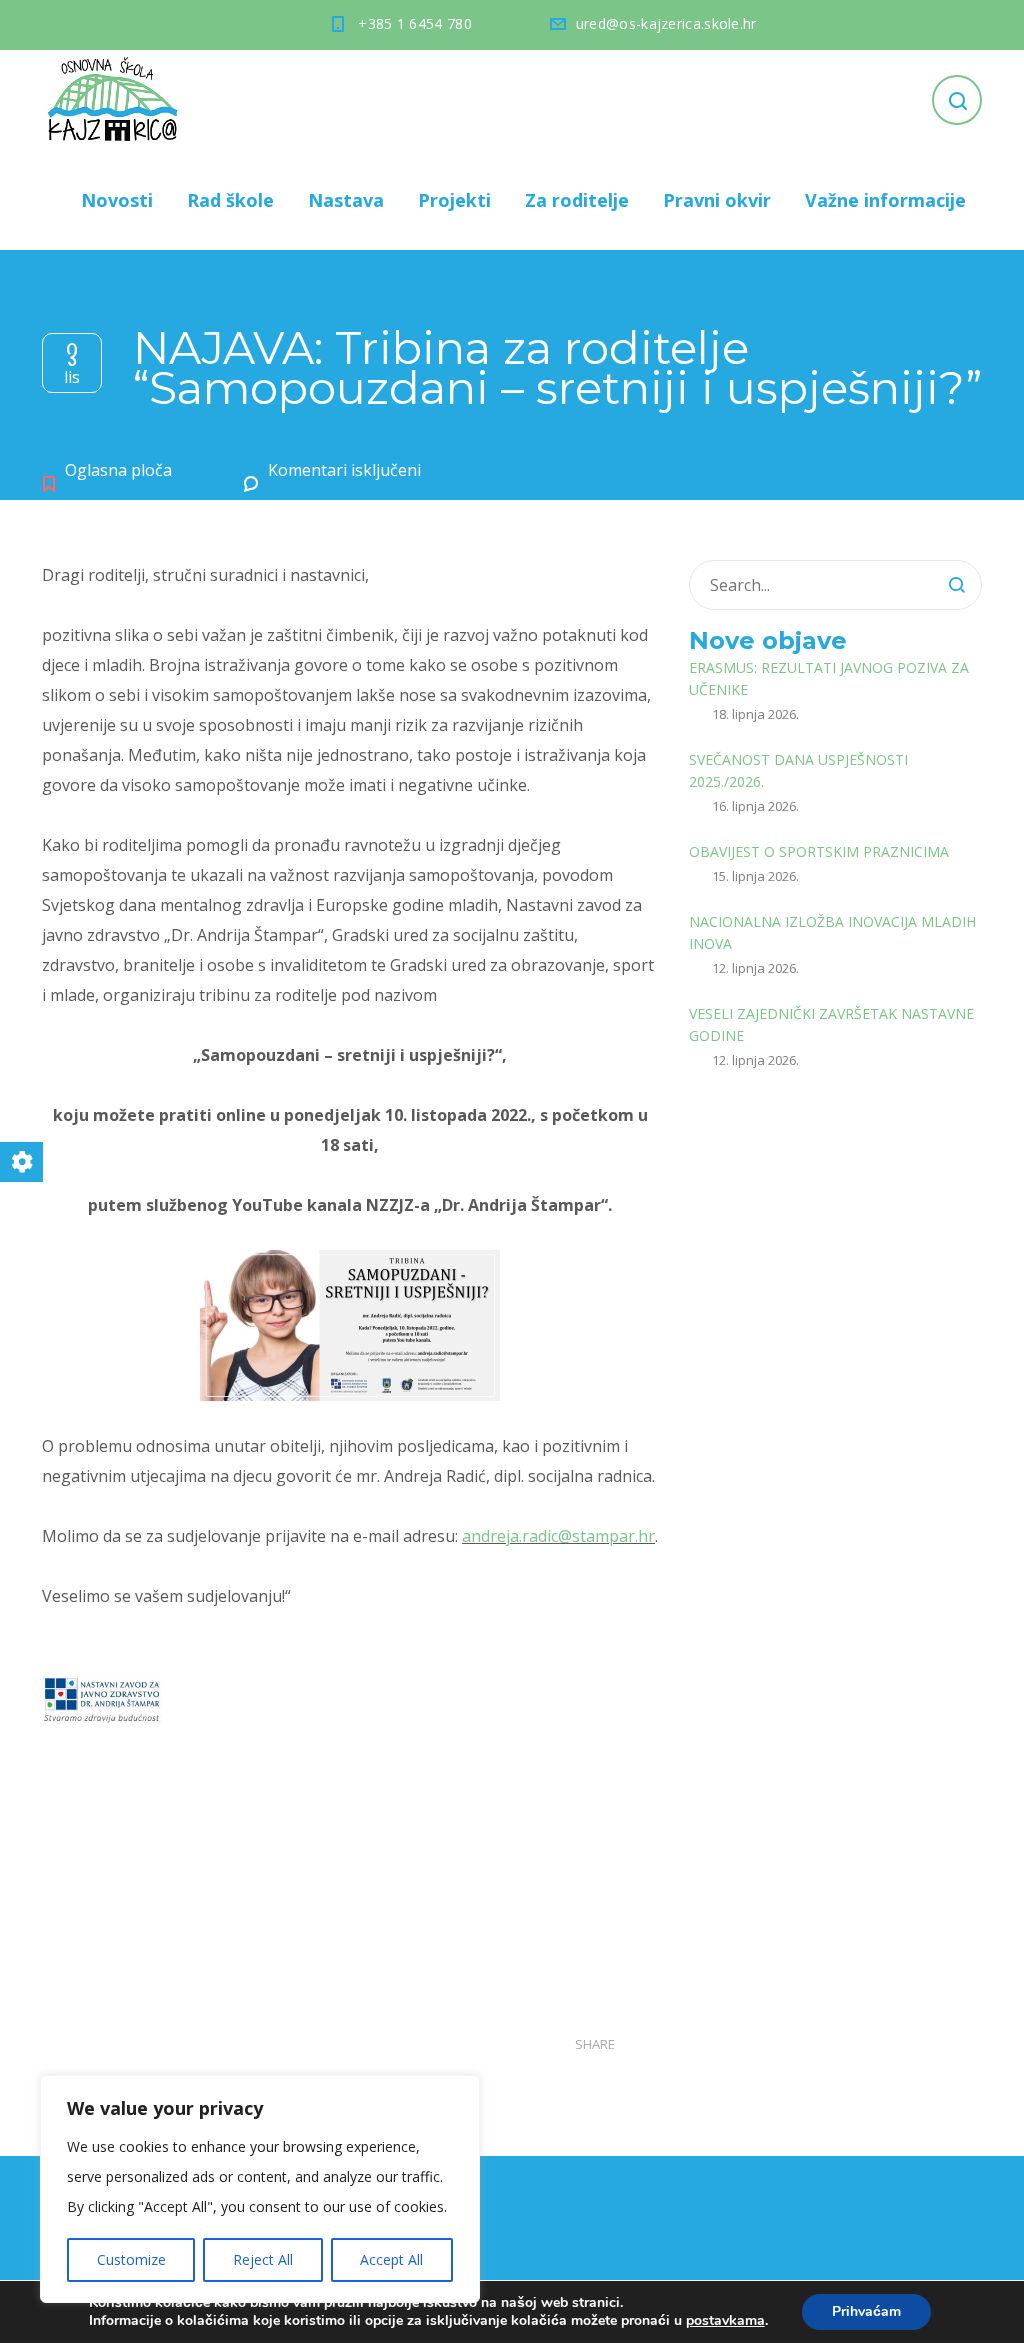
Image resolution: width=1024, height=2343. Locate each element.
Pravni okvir (717, 200)
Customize (131, 2259)
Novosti (117, 200)
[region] (260, 2189)
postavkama (725, 2321)
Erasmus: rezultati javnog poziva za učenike (829, 678)
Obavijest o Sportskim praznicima (819, 851)
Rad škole (230, 200)
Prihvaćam (866, 2311)
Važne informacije (885, 200)
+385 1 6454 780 (415, 23)
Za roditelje (577, 200)
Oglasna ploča (118, 470)
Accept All (391, 2259)
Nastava (346, 200)
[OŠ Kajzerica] (116, 100)
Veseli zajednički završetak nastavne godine (831, 1024)
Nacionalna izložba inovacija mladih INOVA (832, 932)
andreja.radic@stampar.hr (558, 1536)
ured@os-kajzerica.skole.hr (666, 23)
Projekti (454, 200)
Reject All (263, 2259)
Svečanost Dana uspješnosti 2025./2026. (798, 770)
